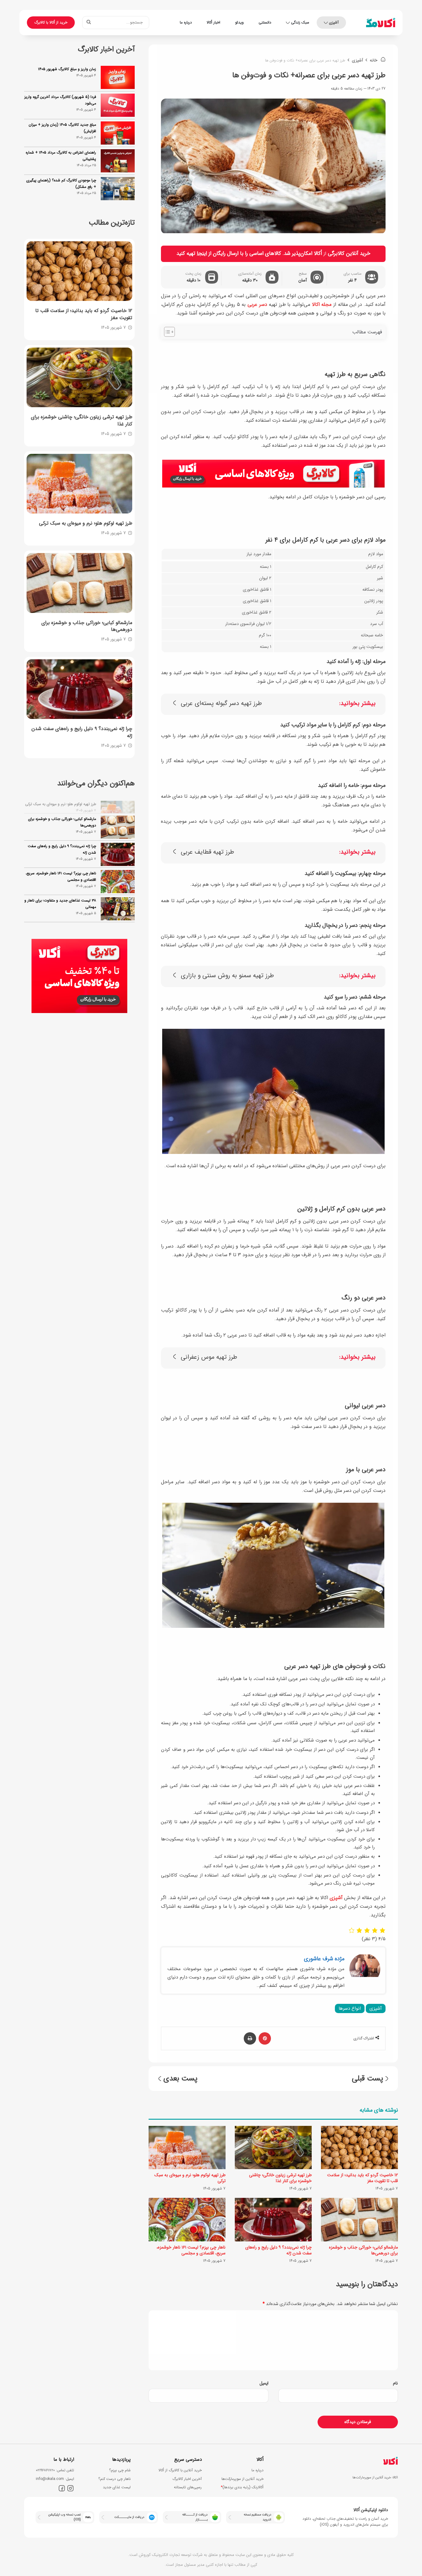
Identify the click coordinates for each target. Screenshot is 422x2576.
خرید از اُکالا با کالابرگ (51, 22)
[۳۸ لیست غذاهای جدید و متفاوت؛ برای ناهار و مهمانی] (118, 898)
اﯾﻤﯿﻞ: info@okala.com (55, 2479)
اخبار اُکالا (213, 22)
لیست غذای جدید (117, 2487)
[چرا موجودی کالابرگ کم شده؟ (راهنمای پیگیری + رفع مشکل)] (118, 189)
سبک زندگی (300, 22)
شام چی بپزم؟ (120, 2470)
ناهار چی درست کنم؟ (114, 2479)
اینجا (202, 253)
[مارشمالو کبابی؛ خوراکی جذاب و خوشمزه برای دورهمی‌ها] (359, 2219)
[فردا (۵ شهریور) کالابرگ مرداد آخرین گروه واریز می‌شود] (118, 105)
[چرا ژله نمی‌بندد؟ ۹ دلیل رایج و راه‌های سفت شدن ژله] (273, 2219)
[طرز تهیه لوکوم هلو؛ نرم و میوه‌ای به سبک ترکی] (187, 2147)
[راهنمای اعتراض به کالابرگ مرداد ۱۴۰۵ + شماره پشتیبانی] (118, 161)
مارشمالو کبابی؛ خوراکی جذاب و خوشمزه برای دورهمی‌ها (363, 2250)
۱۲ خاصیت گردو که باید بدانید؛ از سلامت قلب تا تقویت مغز (363, 2178)
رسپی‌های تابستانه (188, 2487)
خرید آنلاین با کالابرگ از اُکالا (180, 2470)
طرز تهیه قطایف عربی (207, 852)
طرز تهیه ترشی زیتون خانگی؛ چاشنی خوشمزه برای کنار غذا (280, 2178)
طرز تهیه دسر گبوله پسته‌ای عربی (221, 704)
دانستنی (265, 22)
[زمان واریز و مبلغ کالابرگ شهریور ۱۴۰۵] (118, 77)
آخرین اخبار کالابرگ (187, 2479)
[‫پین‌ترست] (265, 2038)
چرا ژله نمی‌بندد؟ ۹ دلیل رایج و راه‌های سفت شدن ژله (279, 2250)
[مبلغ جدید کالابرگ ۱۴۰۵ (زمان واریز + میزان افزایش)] (118, 133)
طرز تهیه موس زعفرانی (209, 1357)
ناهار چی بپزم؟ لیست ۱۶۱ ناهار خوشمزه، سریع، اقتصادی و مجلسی (191, 2250)
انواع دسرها (350, 2008)
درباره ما (186, 22)
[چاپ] (250, 2038)
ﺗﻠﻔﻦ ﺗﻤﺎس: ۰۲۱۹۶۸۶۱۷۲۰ (55, 2470)
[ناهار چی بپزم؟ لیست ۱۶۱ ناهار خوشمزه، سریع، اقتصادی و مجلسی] (187, 2219)
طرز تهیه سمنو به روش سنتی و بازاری (227, 976)
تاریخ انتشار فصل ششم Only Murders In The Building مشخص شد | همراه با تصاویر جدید (62, 923)
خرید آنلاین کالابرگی (349, 253)
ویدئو (239, 22)
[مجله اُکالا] (381, 23)
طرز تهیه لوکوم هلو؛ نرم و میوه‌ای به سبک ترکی (190, 2178)
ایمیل (264, 2383)
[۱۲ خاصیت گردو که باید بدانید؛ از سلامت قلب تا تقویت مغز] (359, 2147)
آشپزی (334, 22)
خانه (374, 60)
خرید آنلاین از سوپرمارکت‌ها (243, 2479)
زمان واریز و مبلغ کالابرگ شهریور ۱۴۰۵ (67, 69)
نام (395, 2383)
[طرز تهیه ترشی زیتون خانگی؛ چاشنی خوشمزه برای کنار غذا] (273, 2147)
